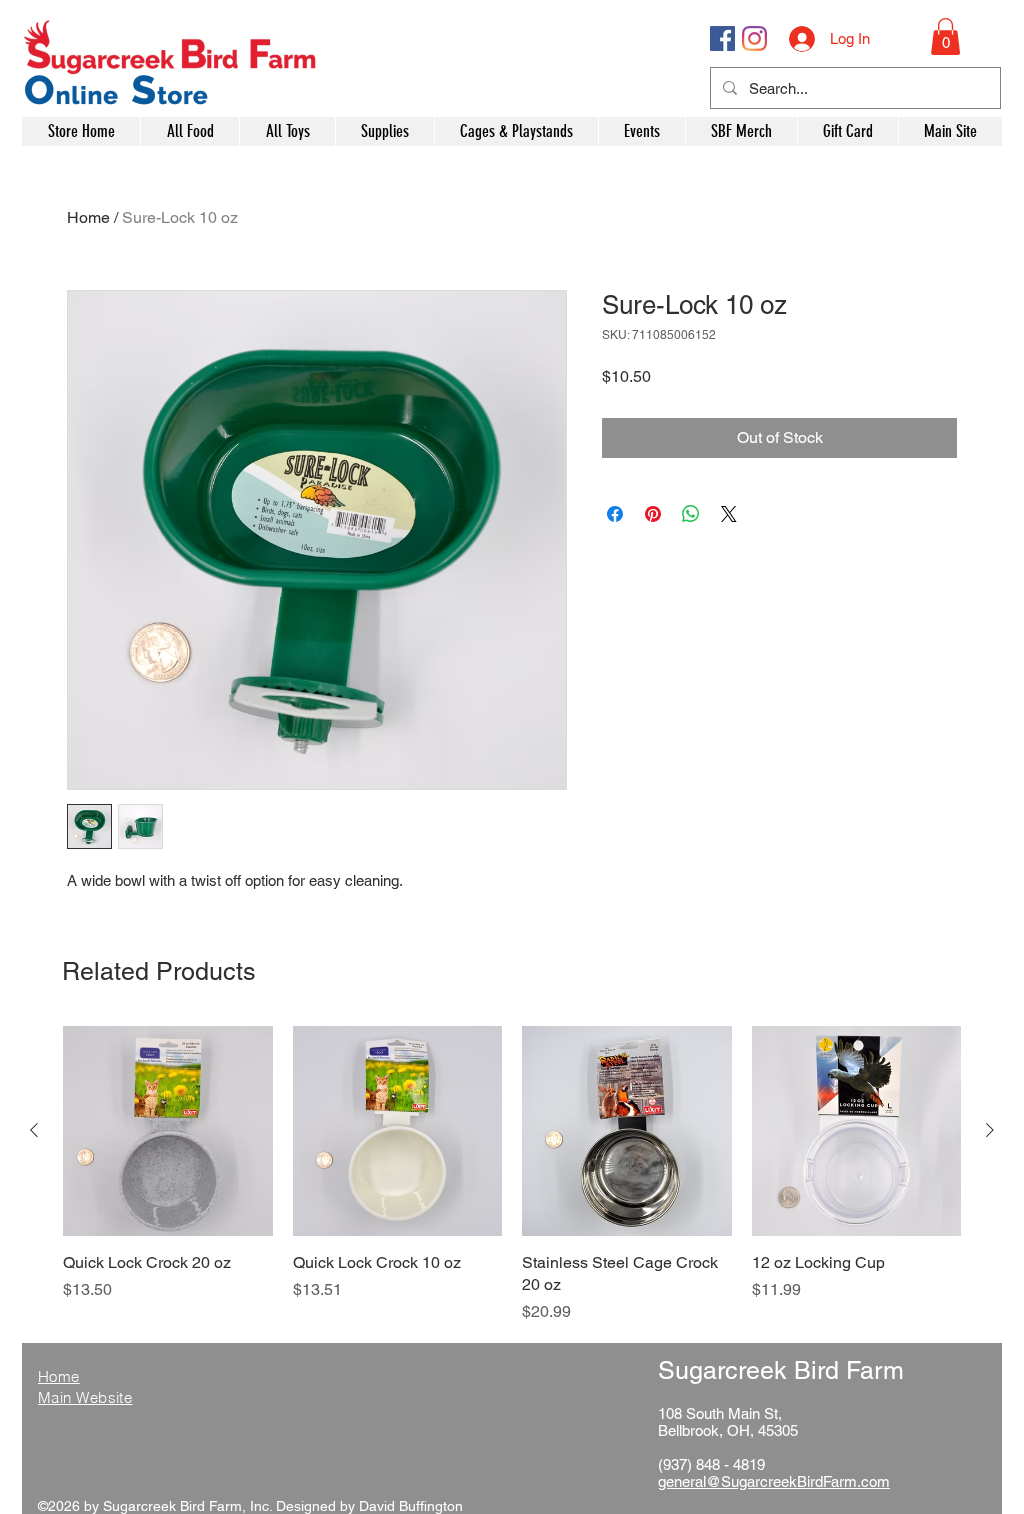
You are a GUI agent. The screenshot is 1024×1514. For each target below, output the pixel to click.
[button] (945, 36)
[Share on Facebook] (615, 514)
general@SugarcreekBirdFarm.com (774, 1481)
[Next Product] (990, 1130)
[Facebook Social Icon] (722, 38)
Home (88, 217)
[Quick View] (168, 1131)
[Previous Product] (34, 1130)
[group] (512, 1175)
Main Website (85, 1397)
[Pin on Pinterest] (653, 514)
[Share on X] (729, 514)
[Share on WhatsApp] (691, 514)
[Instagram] (754, 38)
